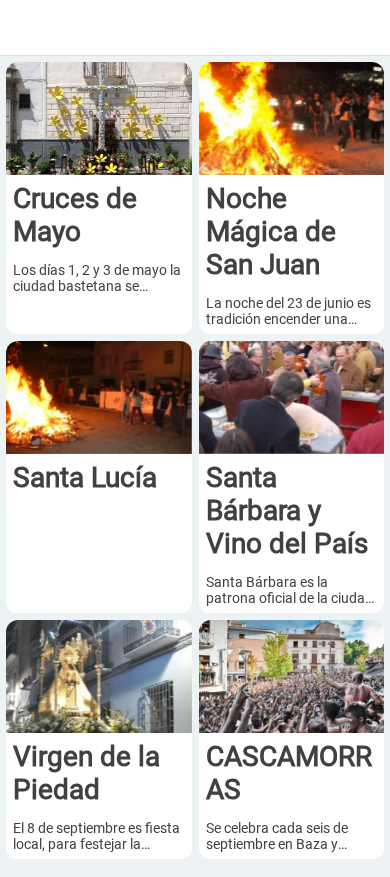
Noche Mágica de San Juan (271, 231)
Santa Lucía (85, 477)
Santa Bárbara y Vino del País (287, 510)
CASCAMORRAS (289, 773)
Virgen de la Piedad (86, 773)
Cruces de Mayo (75, 215)
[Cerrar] (28, 28)
